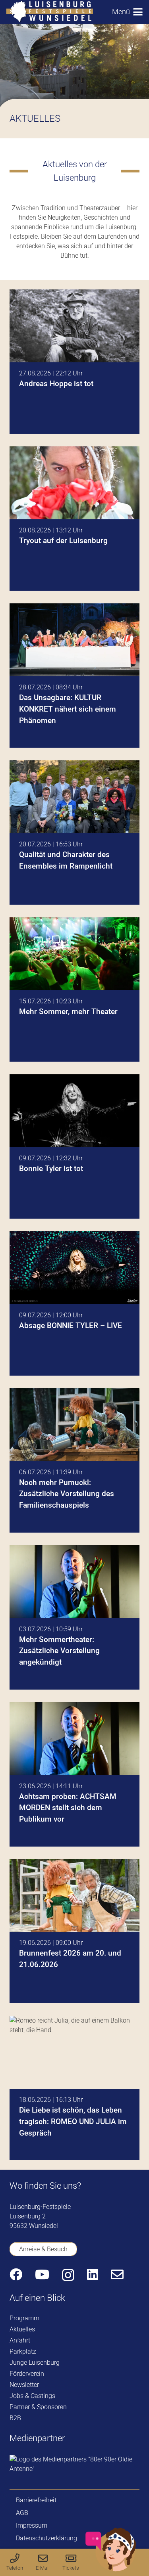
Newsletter (24, 2385)
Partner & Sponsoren (38, 2407)
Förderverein (27, 2374)
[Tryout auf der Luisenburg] (74, 519)
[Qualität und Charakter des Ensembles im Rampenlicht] (74, 833)
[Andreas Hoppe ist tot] (74, 362)
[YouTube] (42, 2274)
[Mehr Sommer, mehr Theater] (74, 989)
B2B (15, 2418)
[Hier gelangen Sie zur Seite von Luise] (111, 2570)
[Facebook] (16, 2274)
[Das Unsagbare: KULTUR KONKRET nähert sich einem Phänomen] (74, 676)
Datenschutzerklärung (46, 2538)
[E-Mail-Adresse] (117, 2274)
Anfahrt (20, 2340)
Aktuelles (22, 2329)
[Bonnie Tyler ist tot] (74, 1146)
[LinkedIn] (93, 2274)
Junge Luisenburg (35, 2363)
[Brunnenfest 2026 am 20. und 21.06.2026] (74, 1931)
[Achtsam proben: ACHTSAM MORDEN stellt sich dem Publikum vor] (74, 1774)
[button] (127, 12)
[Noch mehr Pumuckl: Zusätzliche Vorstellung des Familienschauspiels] (74, 1460)
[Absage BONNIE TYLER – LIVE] (74, 1303)
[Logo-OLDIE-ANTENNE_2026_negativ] (74, 2464)
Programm (24, 2318)
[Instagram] (68, 2275)
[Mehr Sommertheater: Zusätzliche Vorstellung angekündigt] (74, 1617)
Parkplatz (23, 2351)
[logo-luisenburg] (50, 12)
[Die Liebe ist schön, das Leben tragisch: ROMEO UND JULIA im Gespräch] (74, 2088)
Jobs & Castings (32, 2396)
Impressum (32, 2525)
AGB (22, 2513)
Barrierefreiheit (36, 2500)
